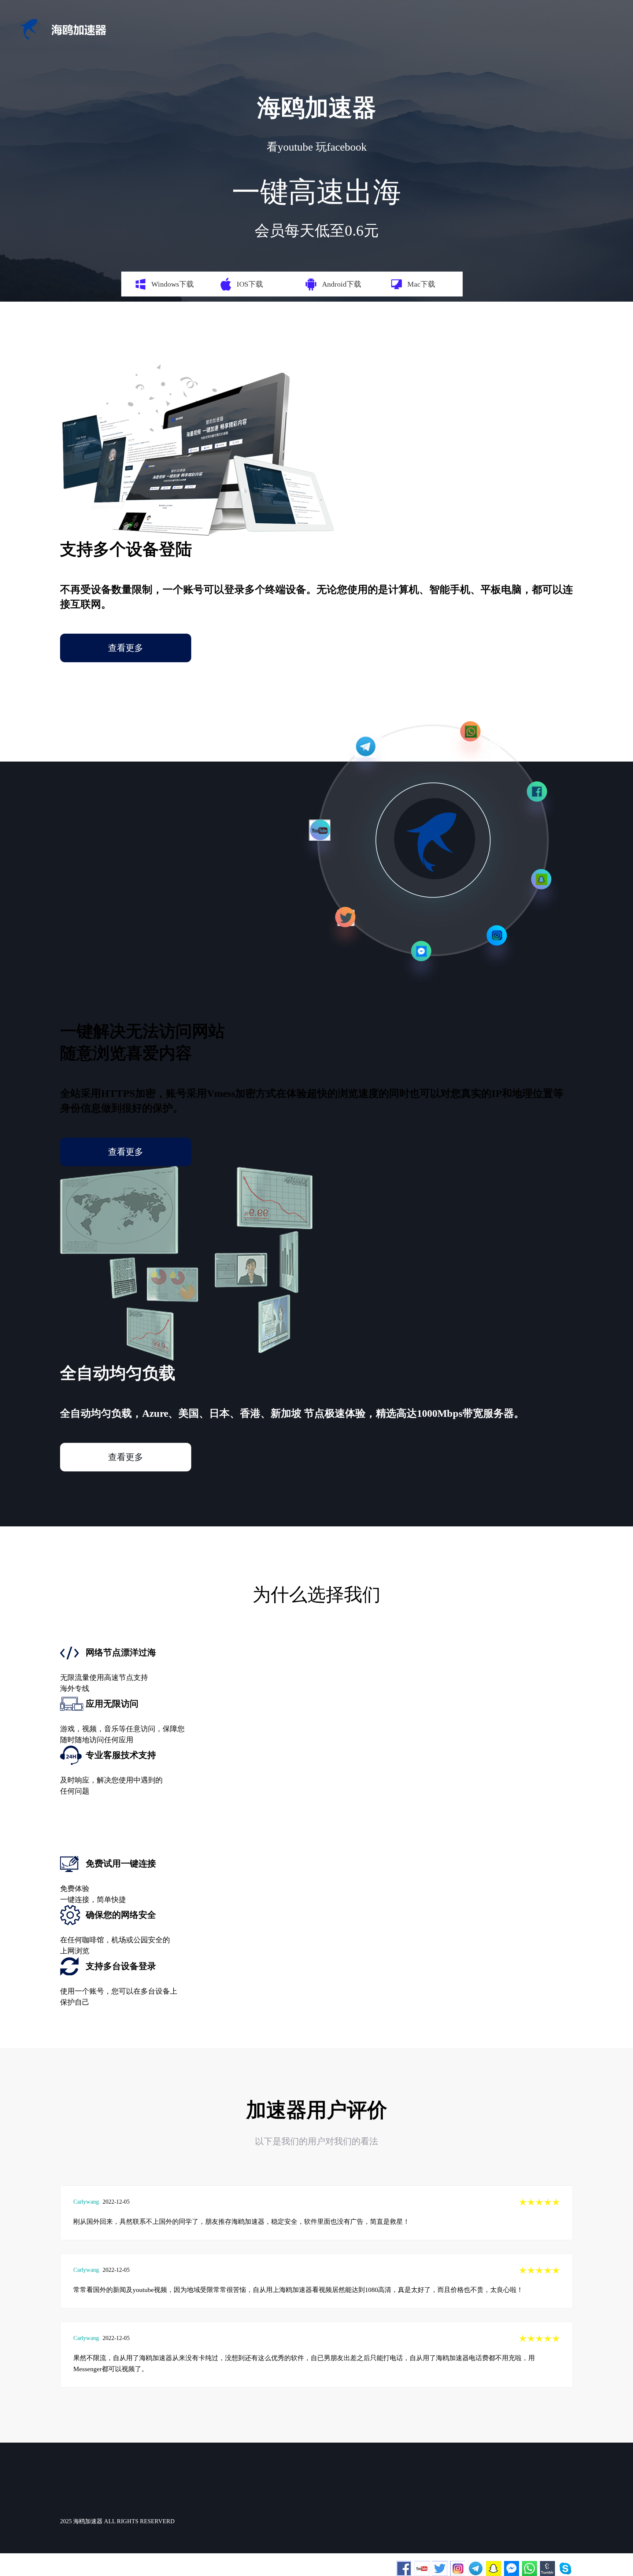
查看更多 (126, 648)
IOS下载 (250, 284)
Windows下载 (173, 284)
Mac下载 (421, 284)
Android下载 (342, 284)
